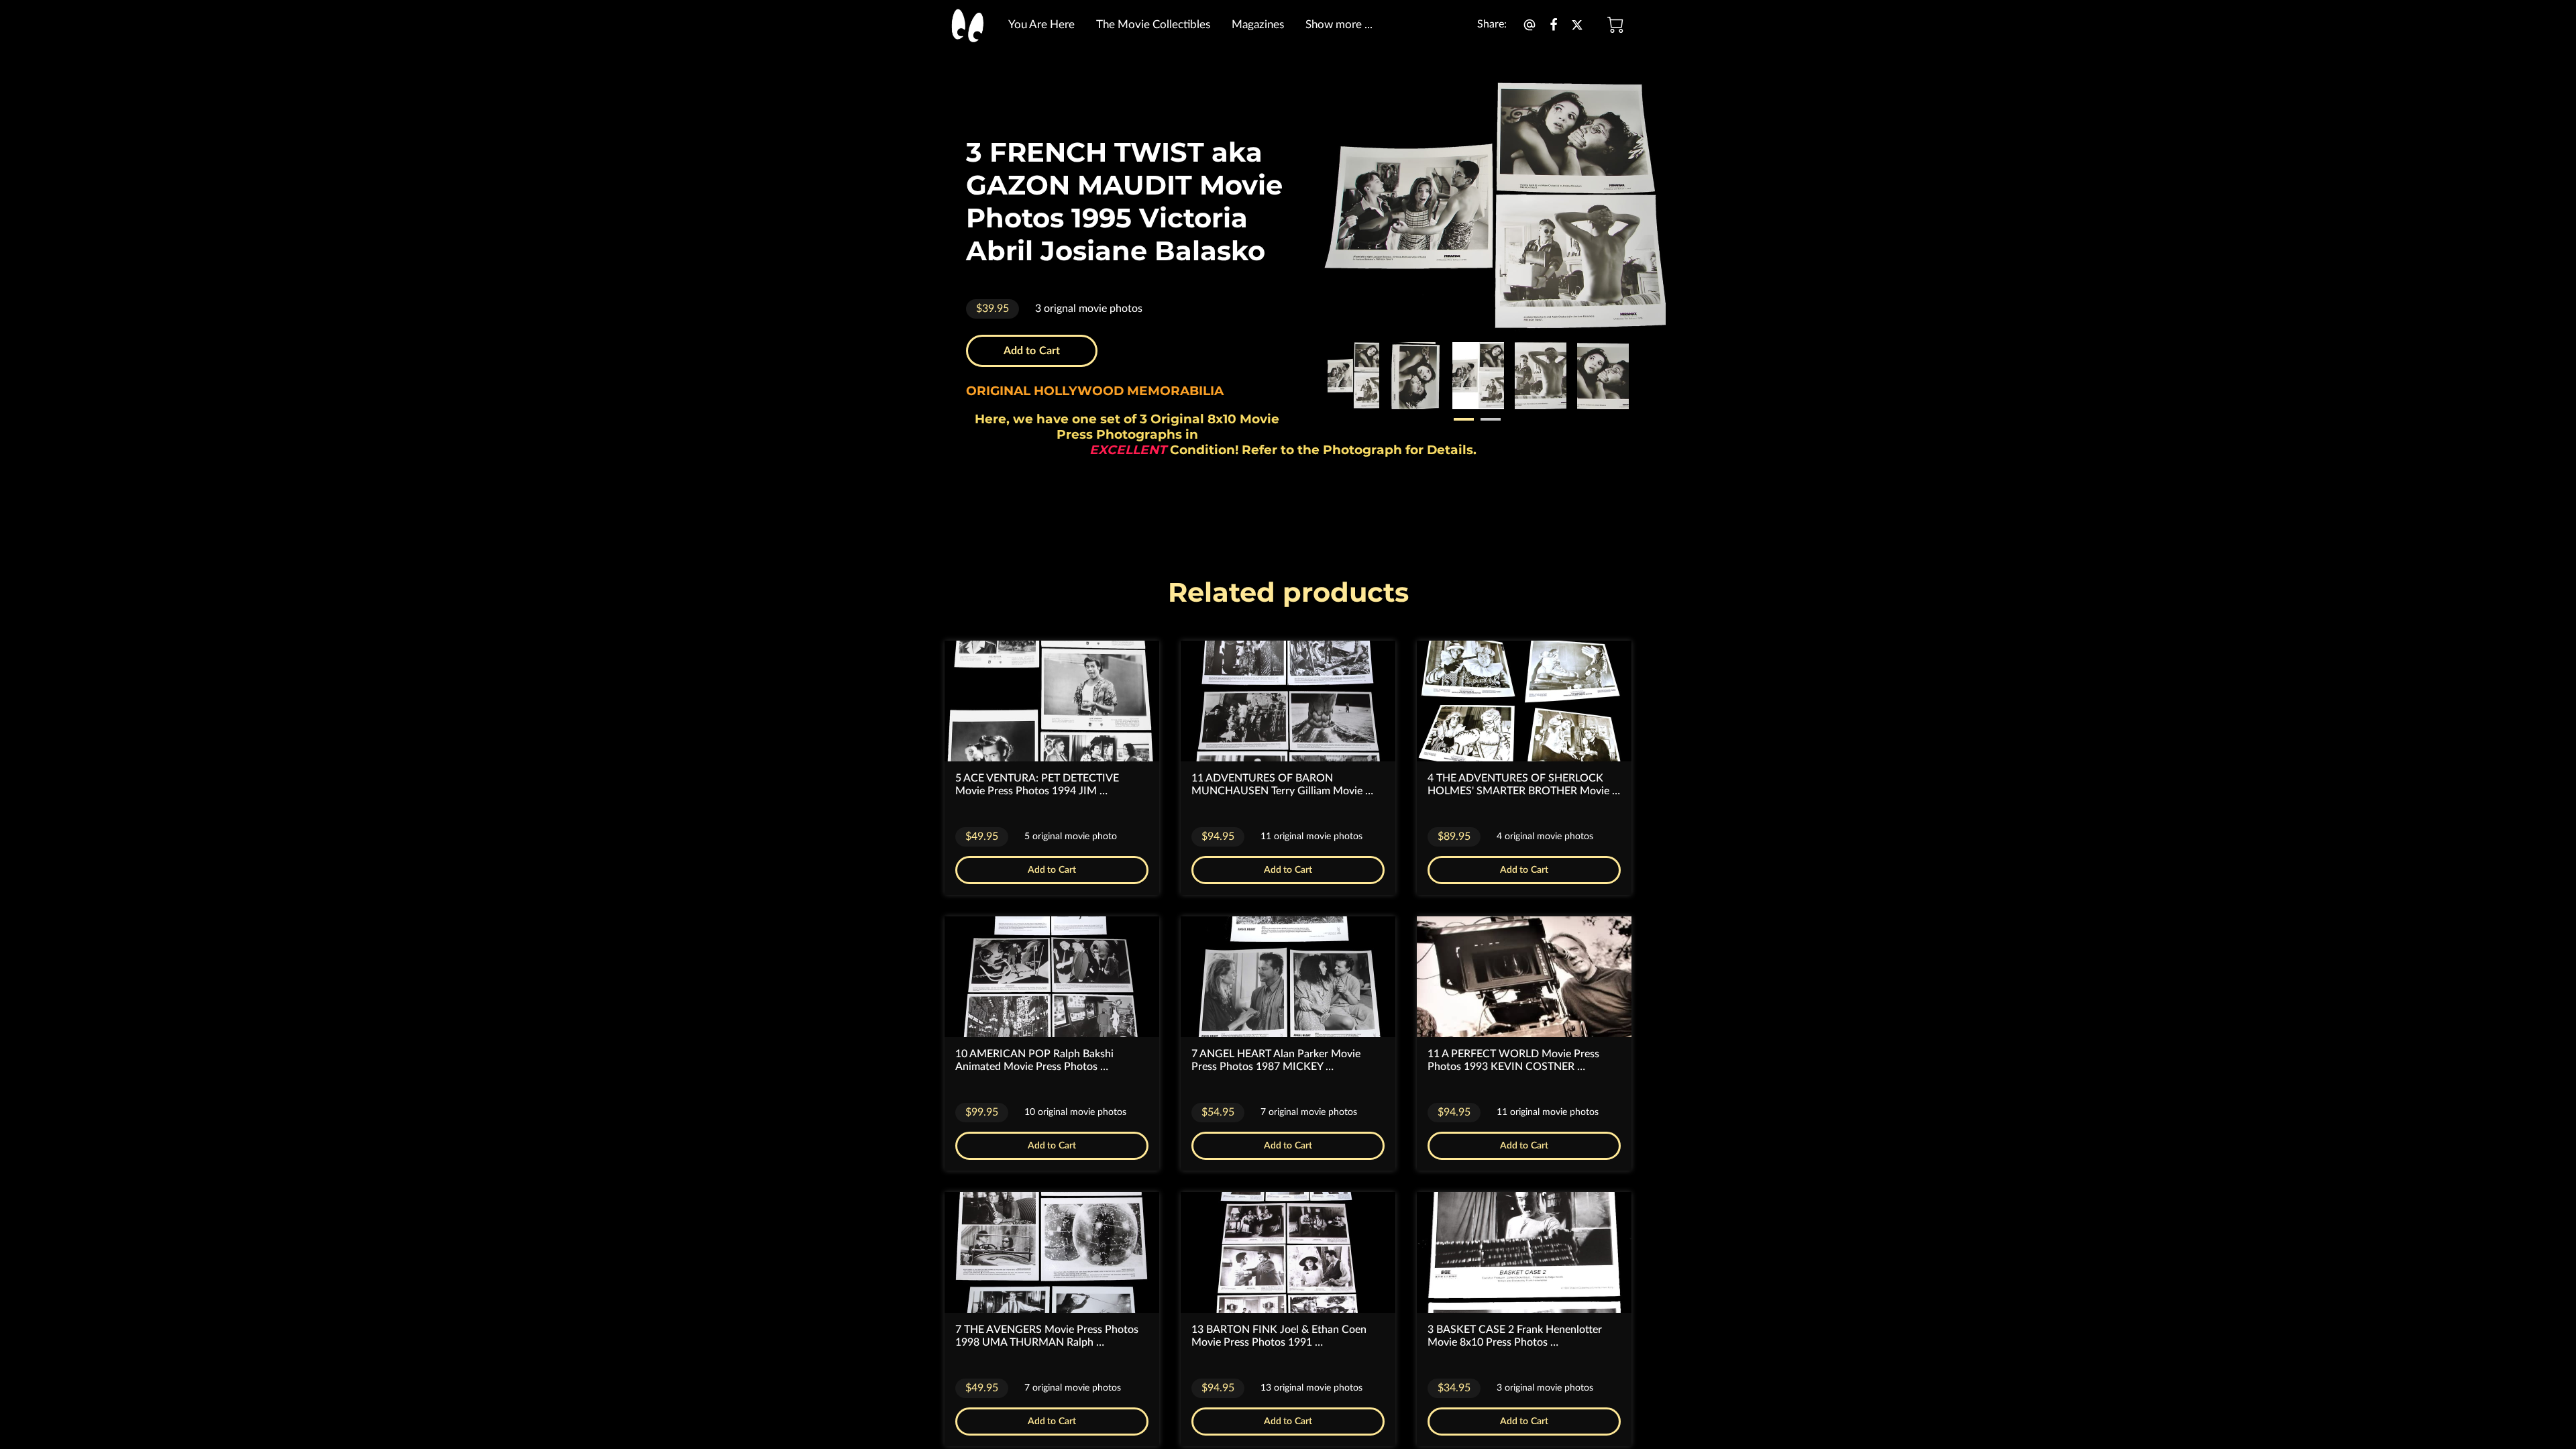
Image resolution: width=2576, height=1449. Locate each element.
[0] (1615, 25)
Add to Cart (1032, 351)
